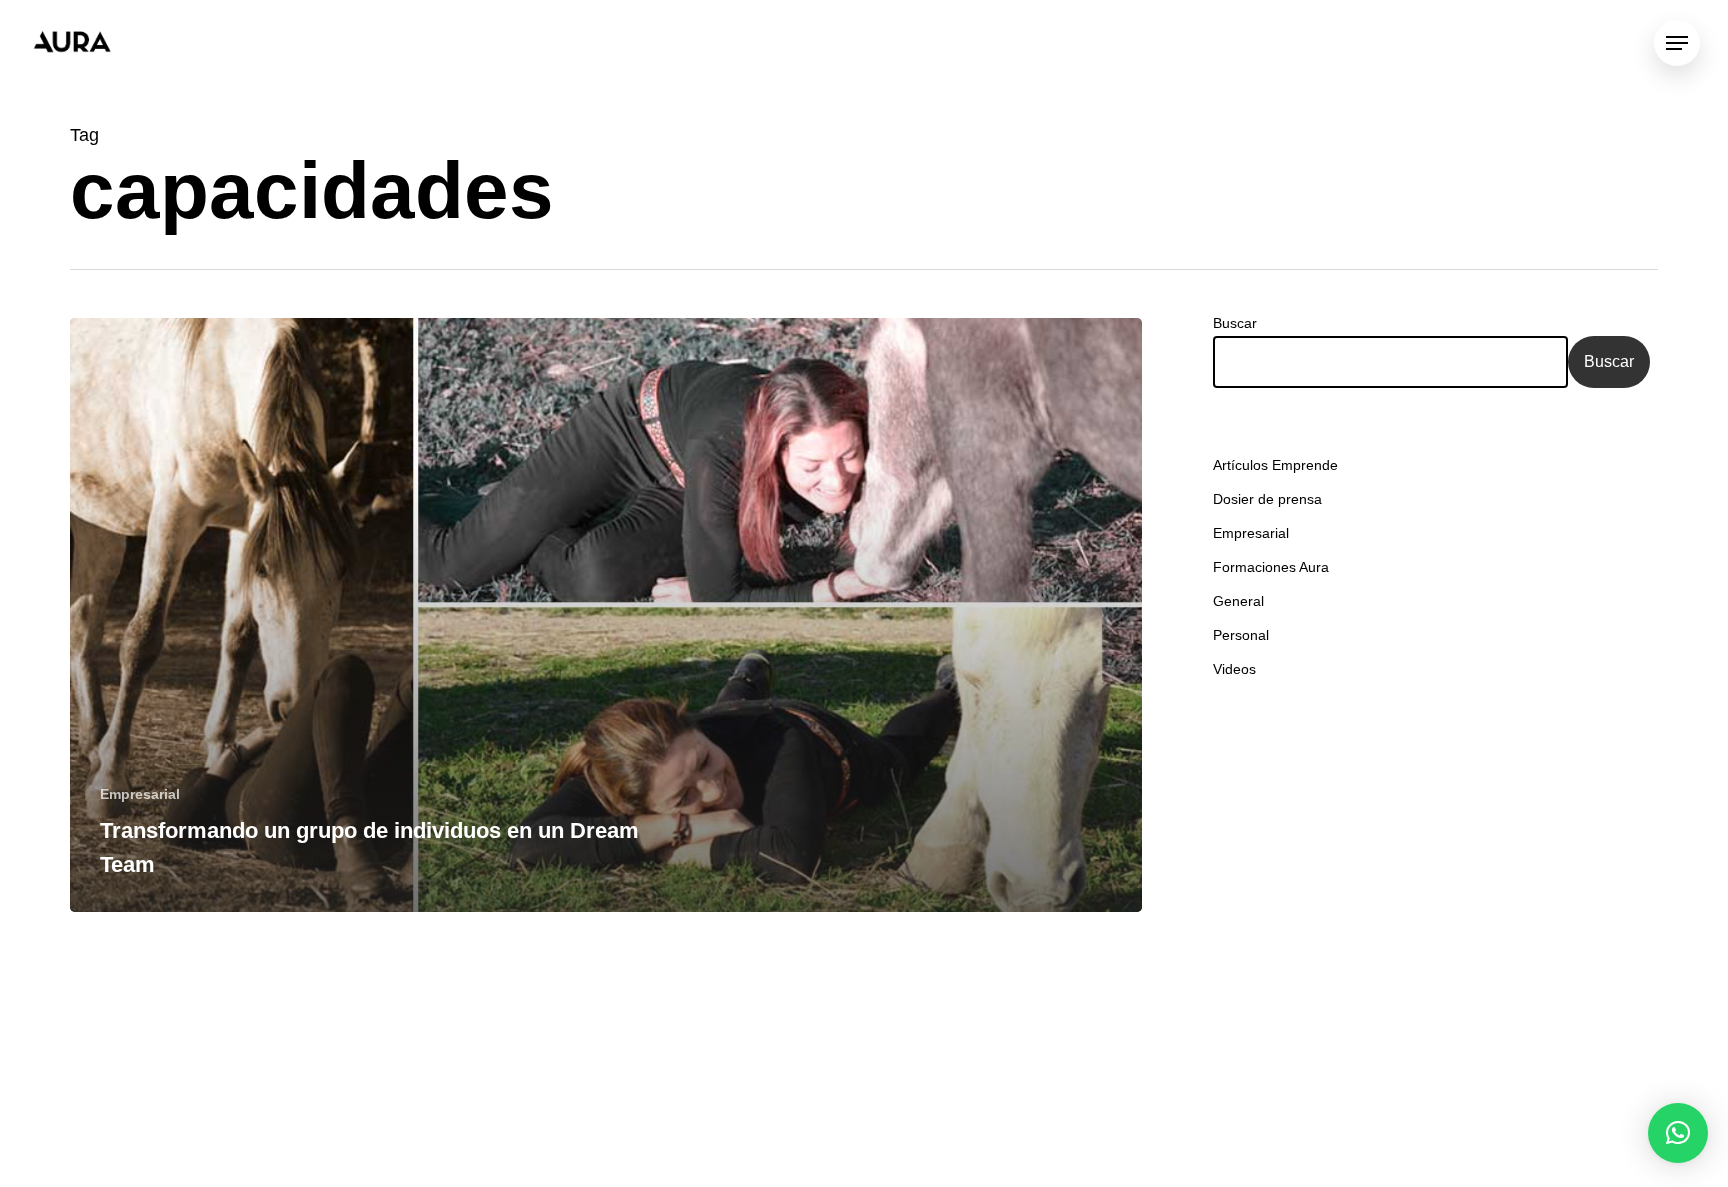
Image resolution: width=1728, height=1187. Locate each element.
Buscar (1235, 323)
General (1238, 601)
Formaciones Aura (1271, 567)
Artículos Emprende (1275, 465)
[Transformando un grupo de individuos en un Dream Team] (606, 615)
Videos (1234, 669)
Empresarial (140, 794)
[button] (1678, 1133)
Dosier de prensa (1267, 499)
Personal (1241, 635)
